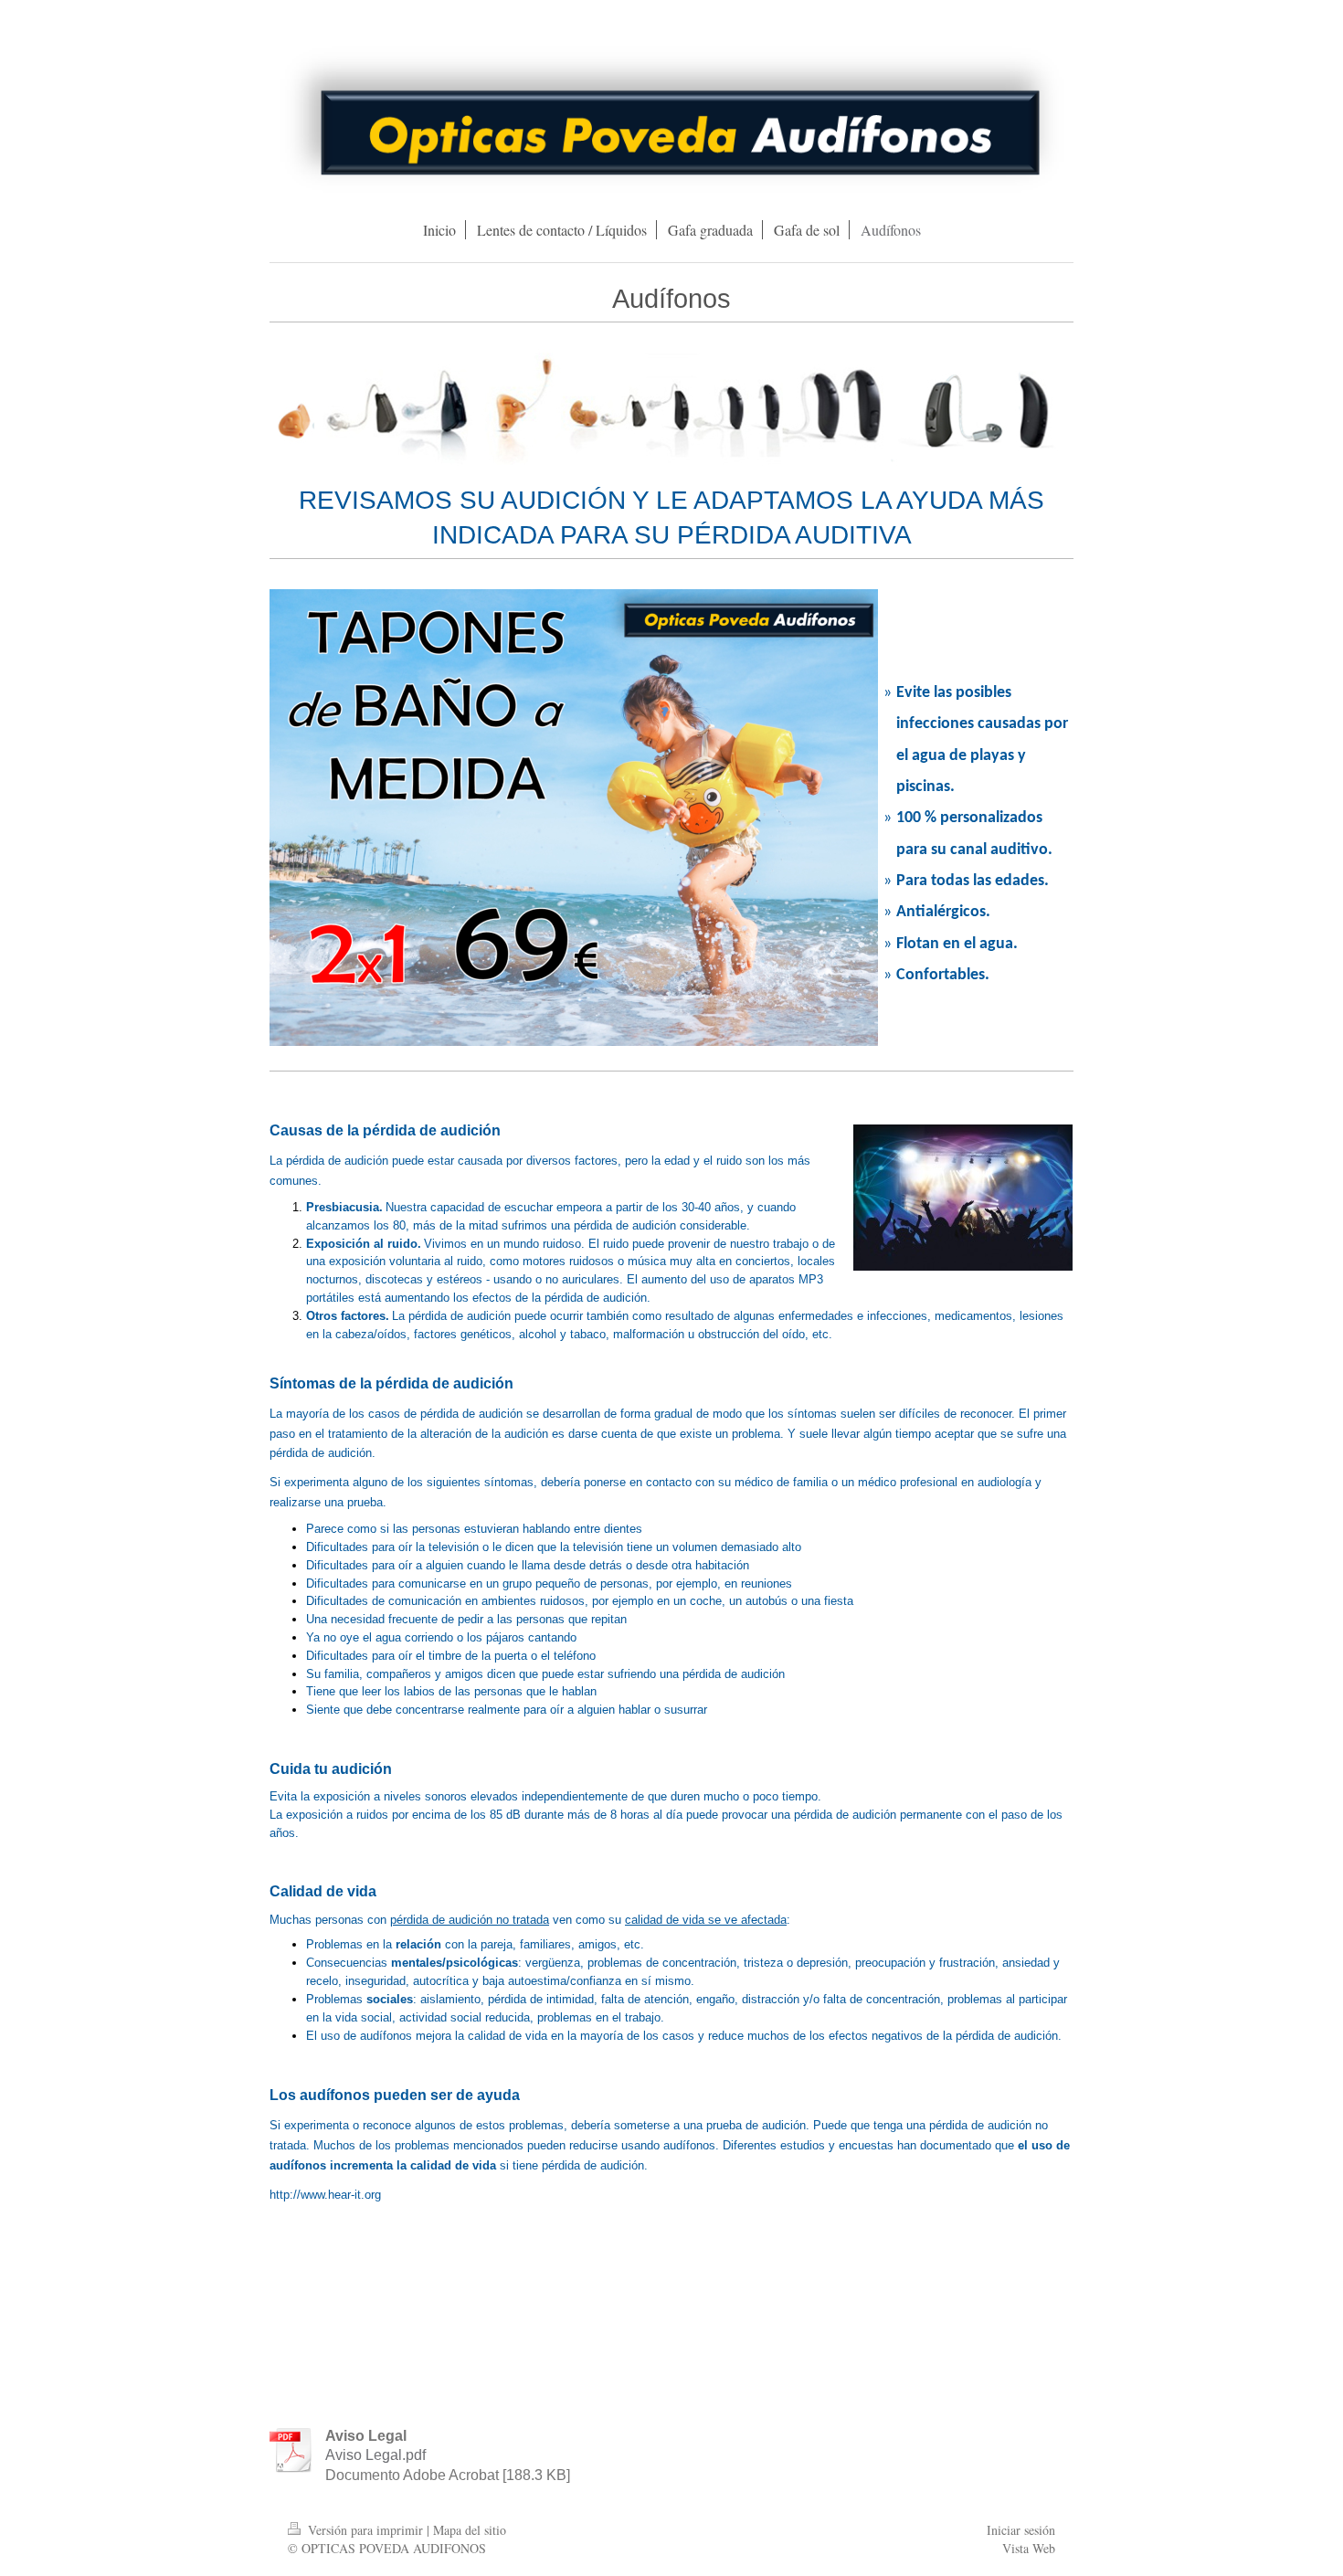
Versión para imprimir (365, 2530)
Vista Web (1029, 2548)
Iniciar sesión (1021, 2530)
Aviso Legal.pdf (375, 2455)
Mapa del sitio (470, 2530)
